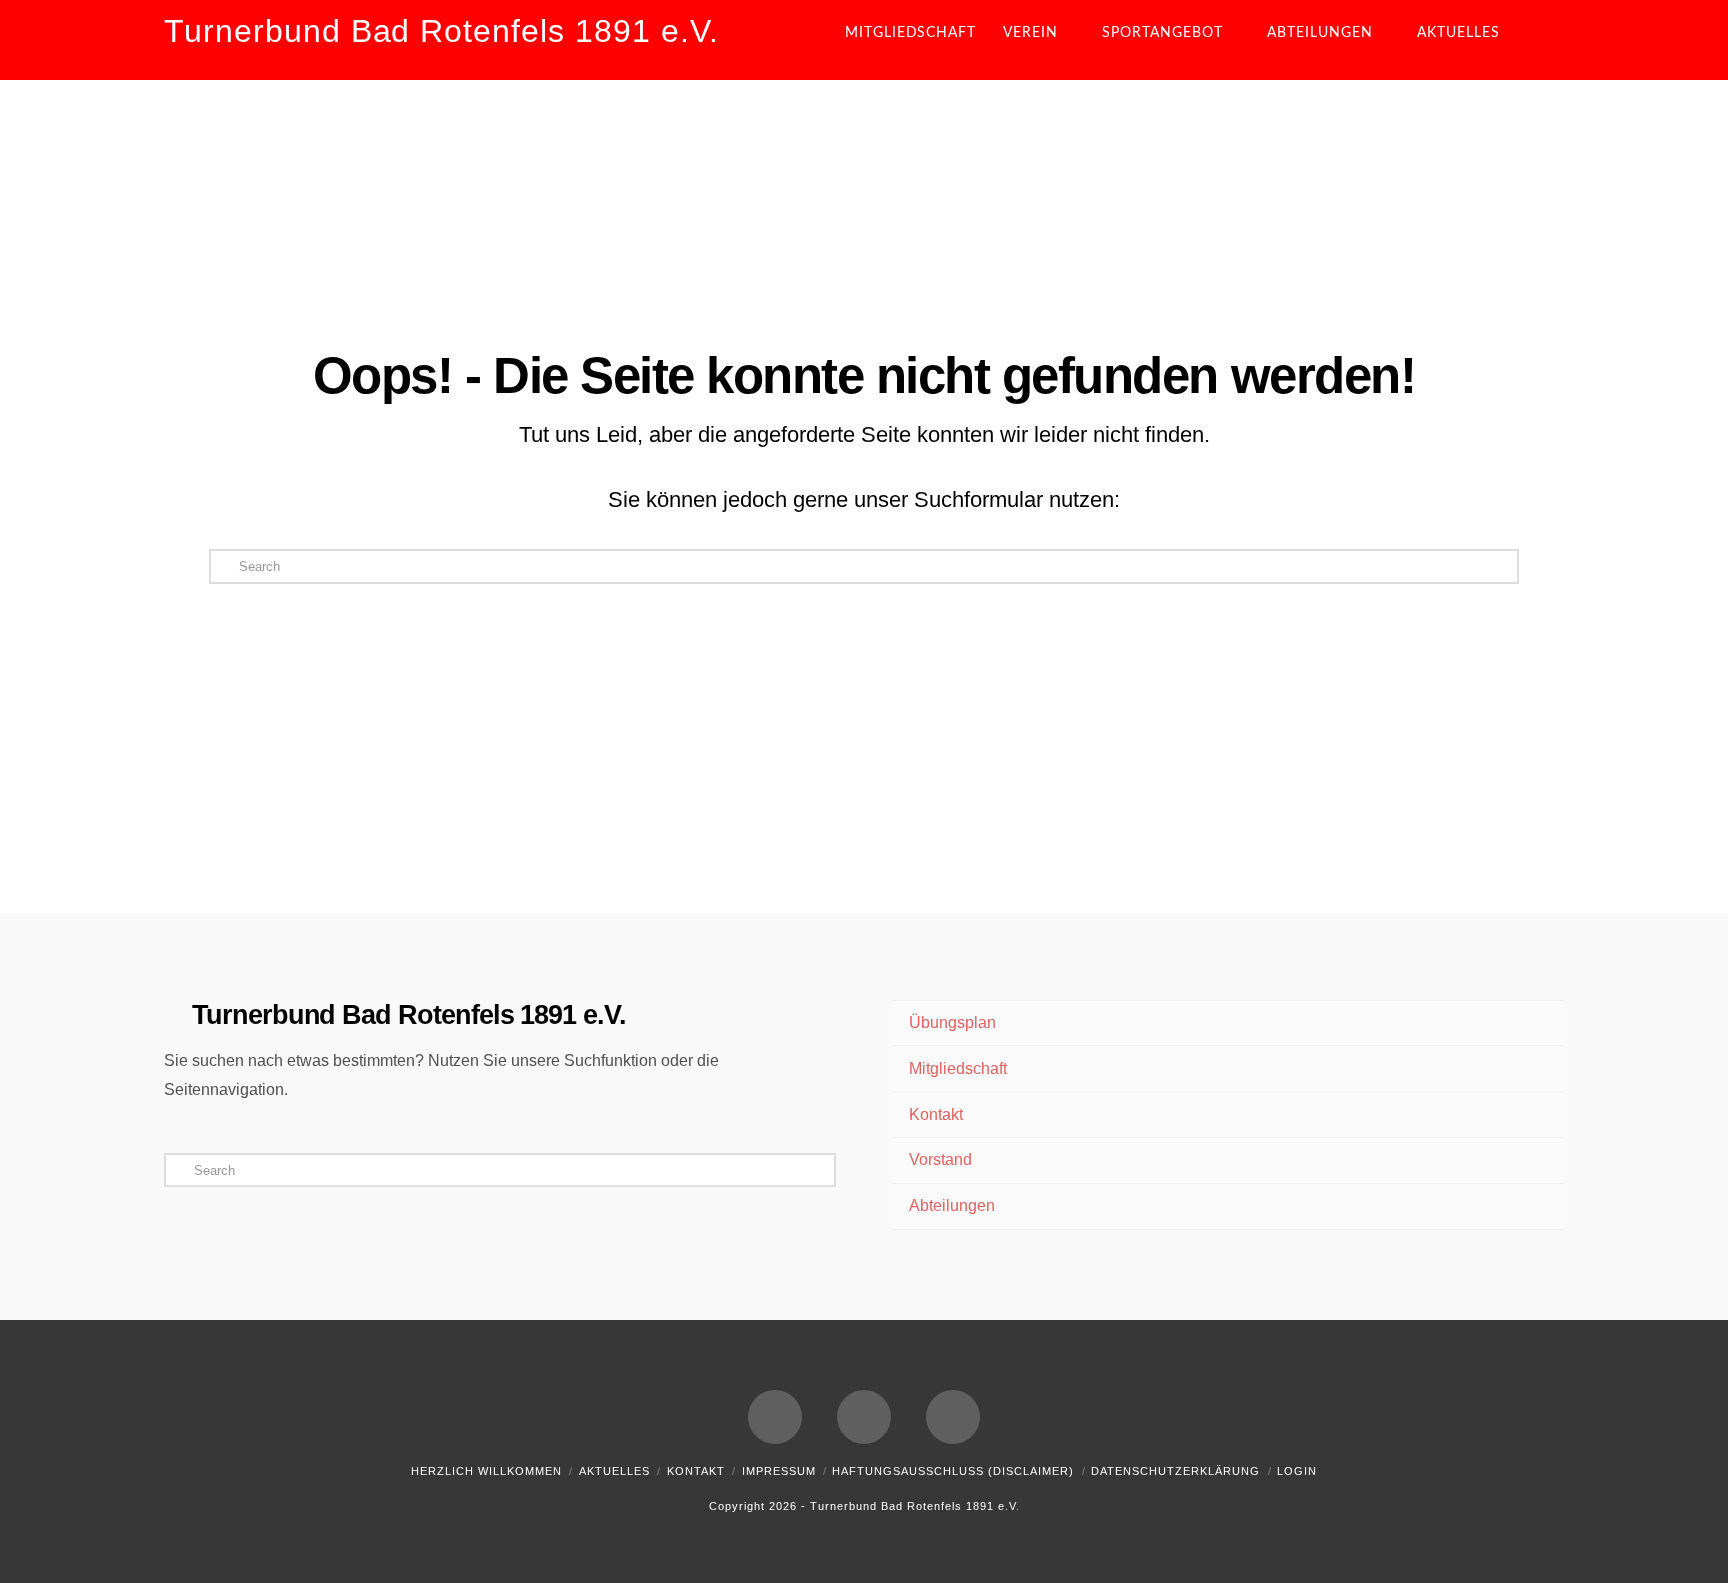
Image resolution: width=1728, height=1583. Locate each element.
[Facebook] (775, 1417)
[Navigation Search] (1547, 40)
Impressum (779, 1471)
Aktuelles (614, 1471)
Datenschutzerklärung (1175, 1471)
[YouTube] (864, 1417)
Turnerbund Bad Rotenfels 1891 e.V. (441, 31)
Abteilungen (952, 1205)
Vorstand (940, 1159)
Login (1297, 1471)
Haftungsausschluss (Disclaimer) (953, 1471)
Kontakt (936, 1114)
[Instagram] (953, 1417)
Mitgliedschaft (958, 1068)
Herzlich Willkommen (486, 1471)
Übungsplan (952, 1022)
